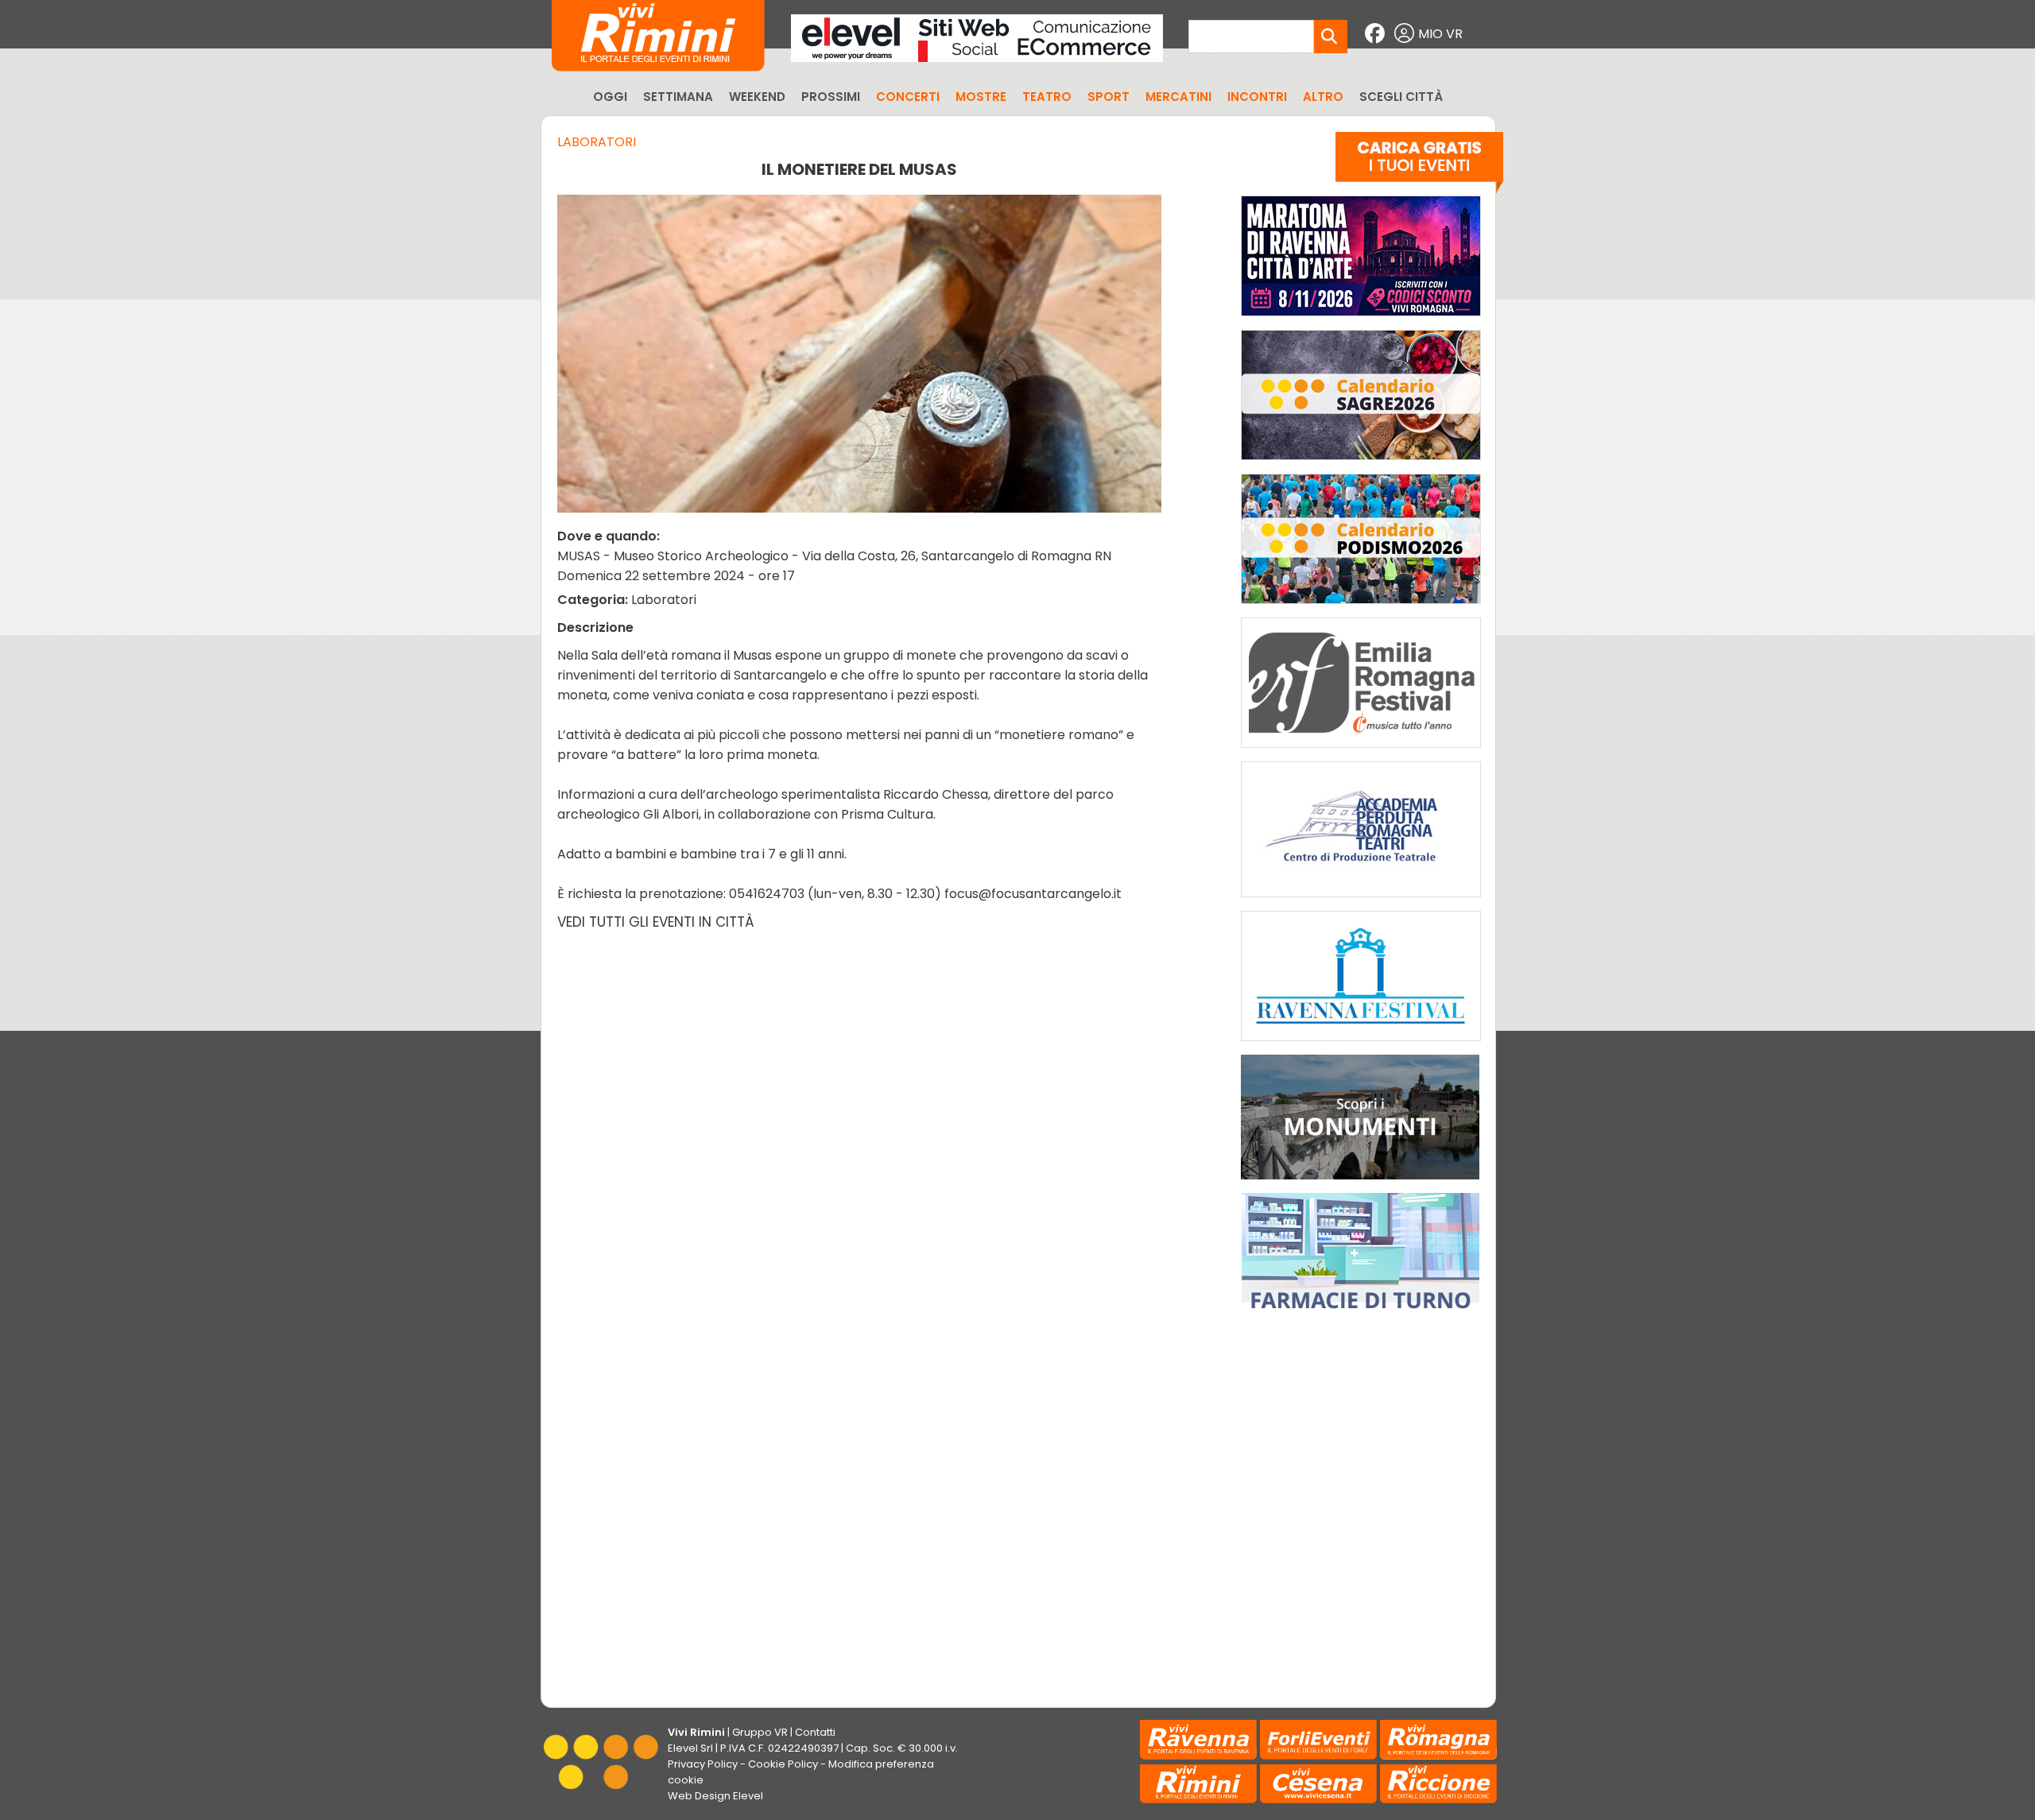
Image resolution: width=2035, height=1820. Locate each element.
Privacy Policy (703, 1764)
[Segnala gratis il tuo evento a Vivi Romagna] (1419, 166)
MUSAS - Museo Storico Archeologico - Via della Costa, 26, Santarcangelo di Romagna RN (834, 556)
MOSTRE (981, 97)
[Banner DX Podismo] (1361, 608)
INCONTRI (1257, 97)
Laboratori (597, 142)
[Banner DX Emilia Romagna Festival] (1361, 751)
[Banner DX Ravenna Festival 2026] (1361, 1045)
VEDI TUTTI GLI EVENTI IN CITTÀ (656, 922)
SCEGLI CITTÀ (1401, 97)
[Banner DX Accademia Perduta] (1361, 901)
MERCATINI (1178, 97)
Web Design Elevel (715, 1796)
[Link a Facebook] (1377, 34)
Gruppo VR (760, 1732)
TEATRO (1047, 97)
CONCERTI (908, 97)
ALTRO (1323, 97)
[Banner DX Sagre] (1361, 464)
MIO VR (1440, 34)
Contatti (815, 1732)
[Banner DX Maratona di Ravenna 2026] (1361, 320)
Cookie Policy (783, 1764)
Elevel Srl (690, 1748)
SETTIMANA (678, 97)
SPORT (1109, 97)
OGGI (610, 97)
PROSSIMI (831, 97)
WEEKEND (757, 97)
